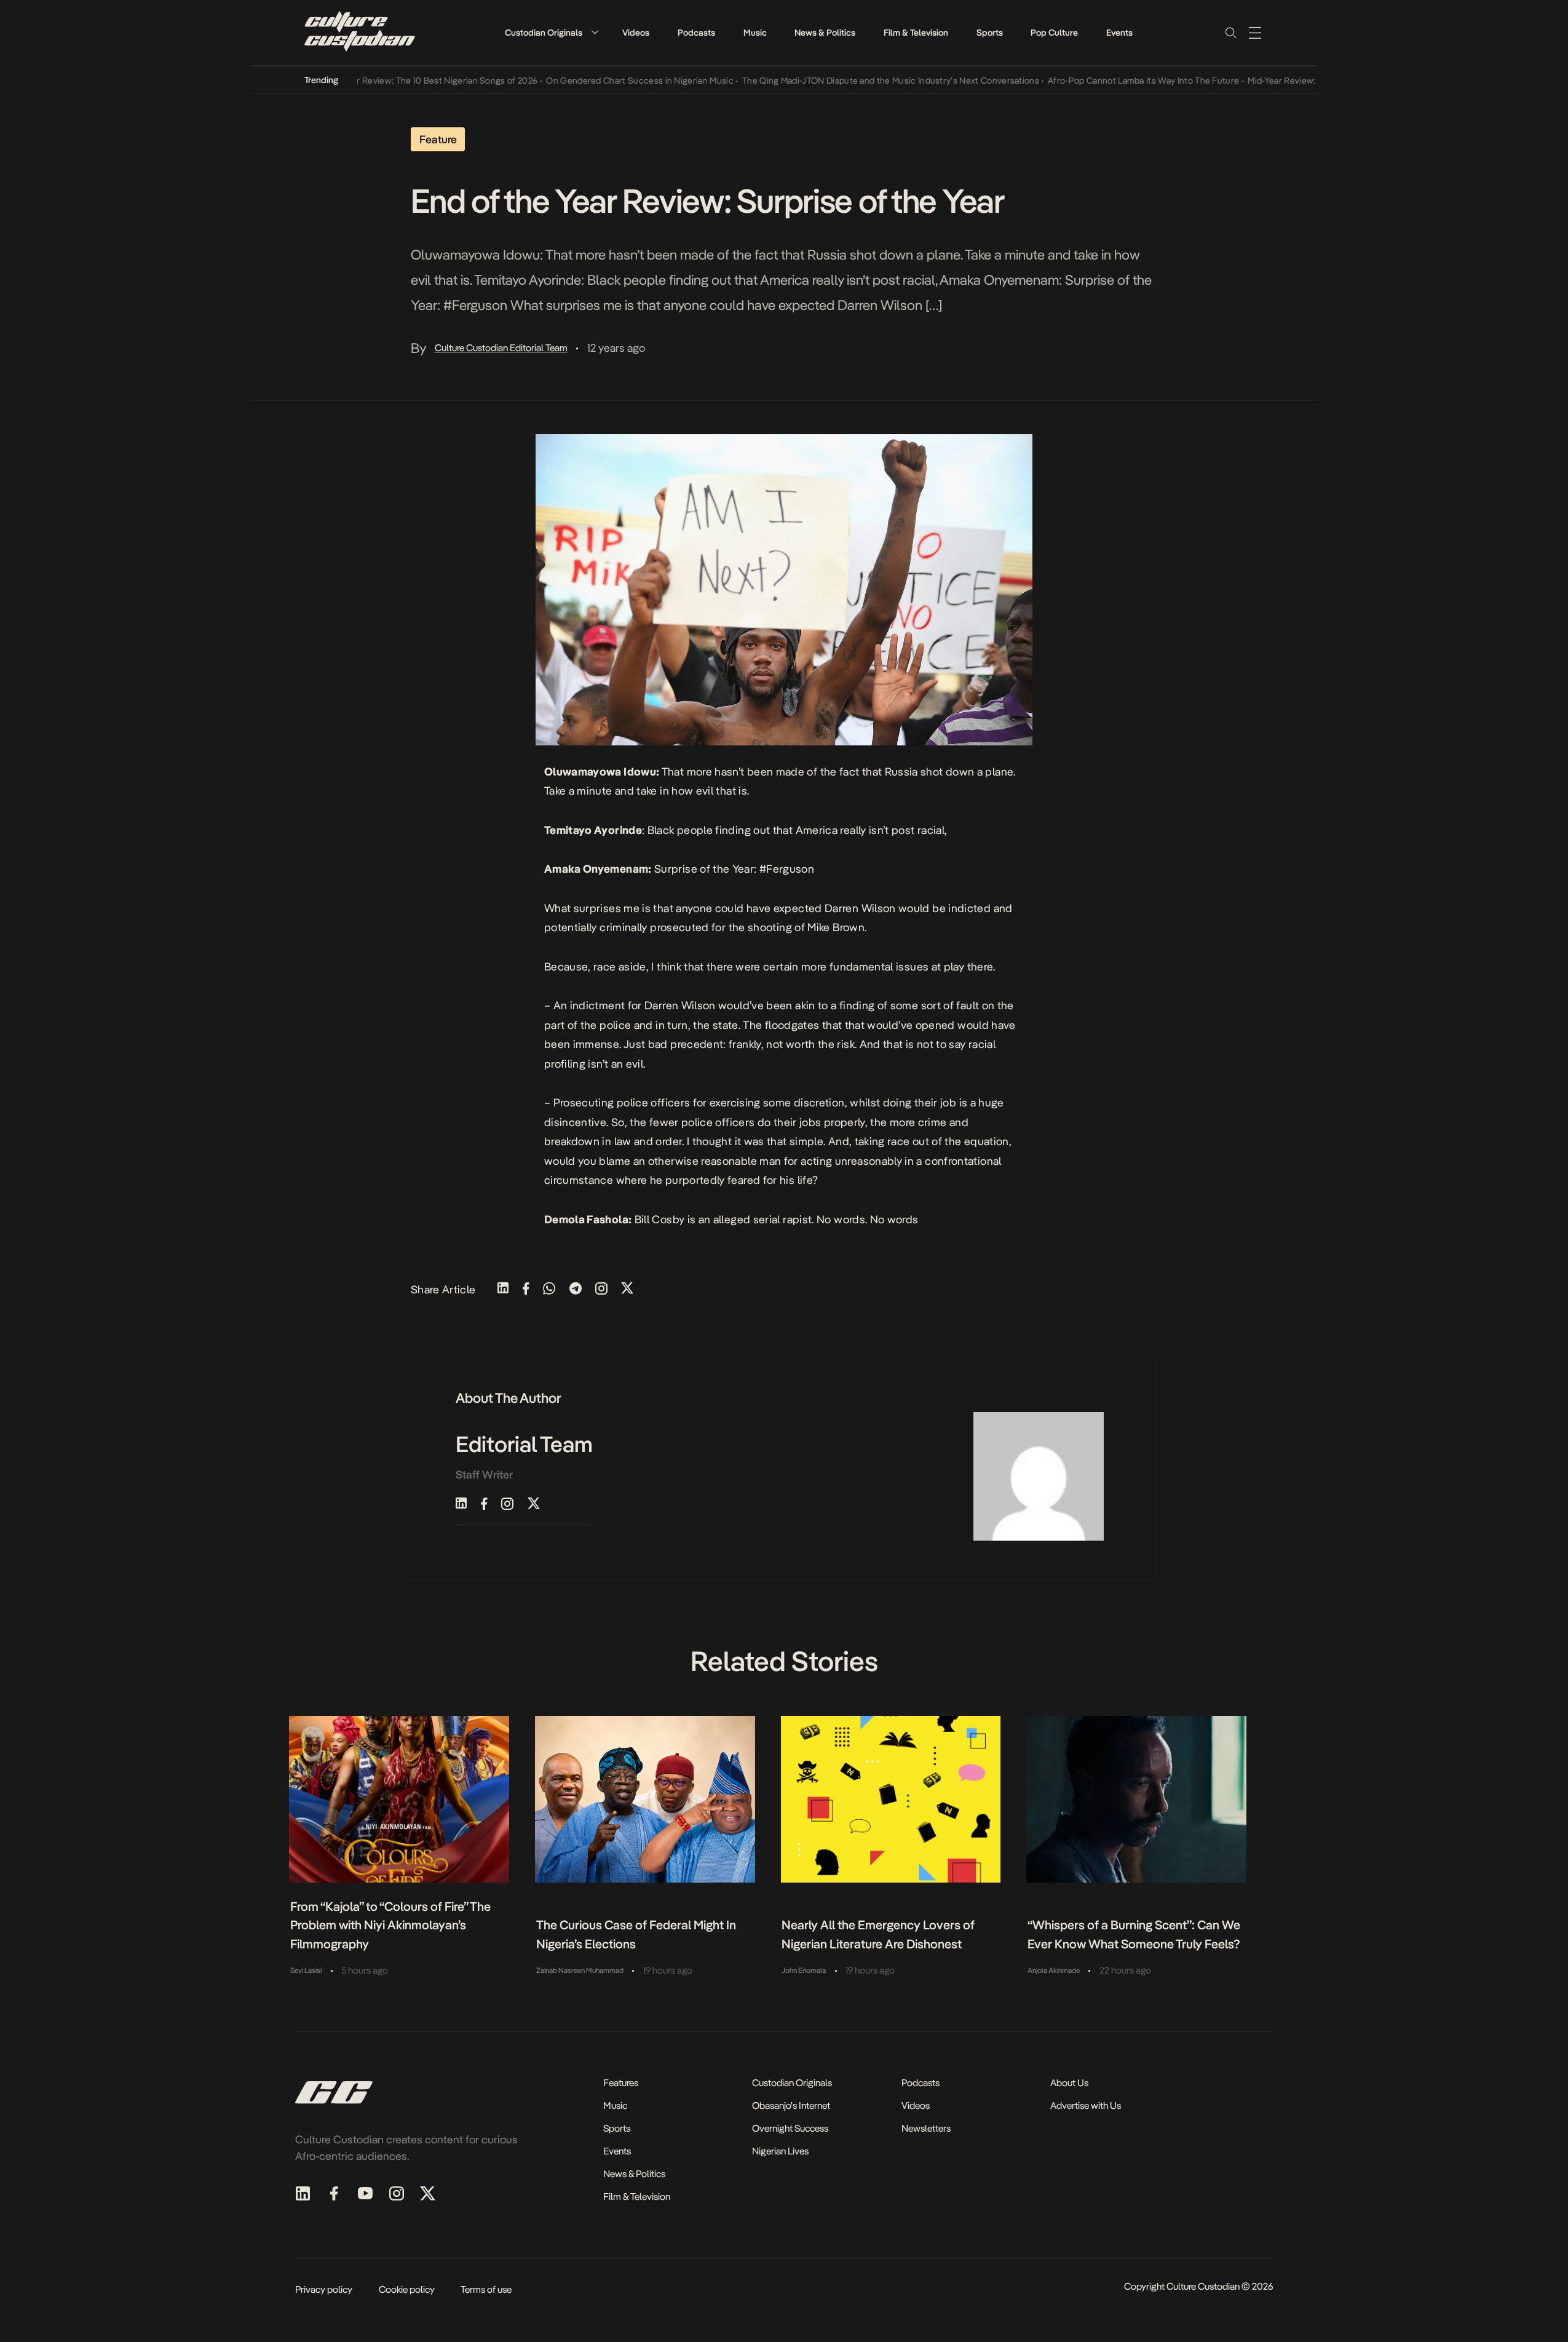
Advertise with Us (1086, 2106)
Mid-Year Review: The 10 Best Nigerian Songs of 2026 (394, 81)
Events (1119, 33)
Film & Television (916, 33)
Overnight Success (790, 2128)
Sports (990, 33)
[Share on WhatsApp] (549, 1289)
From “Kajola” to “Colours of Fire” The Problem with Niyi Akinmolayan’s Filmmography (390, 1925)
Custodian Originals (544, 33)
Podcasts (696, 33)
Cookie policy (407, 2289)
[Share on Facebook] (526, 1289)
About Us (1069, 2083)
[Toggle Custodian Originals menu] (595, 32)
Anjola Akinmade (1054, 1971)
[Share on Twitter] (627, 1289)
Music (755, 33)
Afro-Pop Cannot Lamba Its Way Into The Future (1105, 81)
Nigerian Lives (780, 2151)
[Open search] (1230, 33)
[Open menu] (1255, 33)
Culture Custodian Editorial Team (501, 348)
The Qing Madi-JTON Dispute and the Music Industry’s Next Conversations (853, 81)
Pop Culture (1054, 33)
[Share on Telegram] (576, 1289)
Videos (636, 33)
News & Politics (825, 33)
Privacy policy (324, 2289)
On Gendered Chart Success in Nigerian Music (602, 81)
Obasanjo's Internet (791, 2106)
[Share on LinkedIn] (503, 1289)
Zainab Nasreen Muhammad (580, 1971)
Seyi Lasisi (306, 1971)
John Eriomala (804, 1971)
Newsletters (926, 2128)
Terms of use (486, 2289)
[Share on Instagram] (601, 1289)
